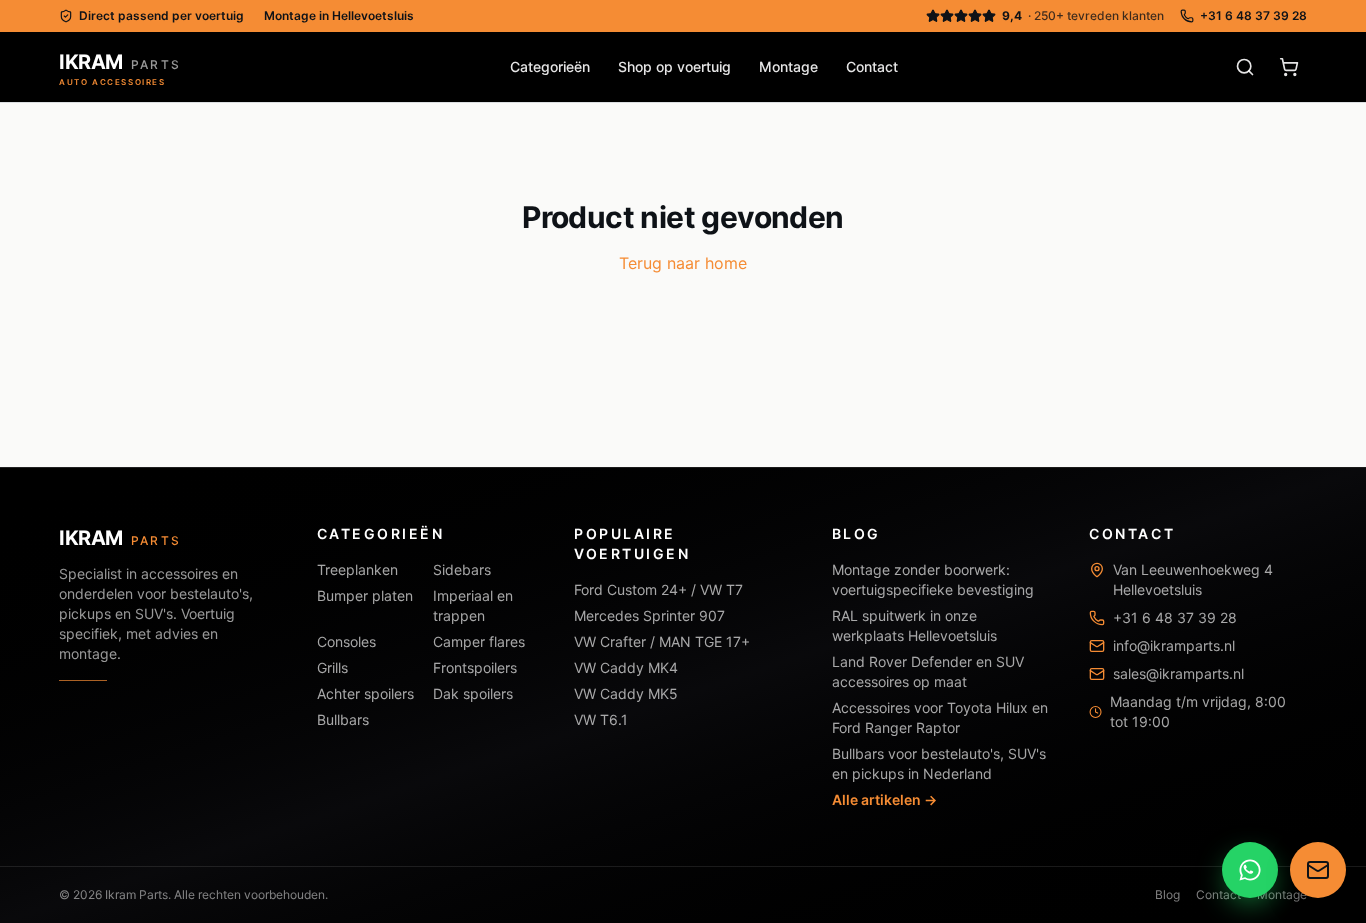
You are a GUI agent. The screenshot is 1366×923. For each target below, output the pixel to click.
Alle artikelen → (884, 799)
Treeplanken (357, 569)
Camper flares (479, 641)
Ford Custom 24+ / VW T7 (658, 589)
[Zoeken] (1245, 67)
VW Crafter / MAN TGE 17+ (662, 641)
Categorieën (550, 66)
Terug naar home (683, 263)
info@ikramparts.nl (1174, 645)
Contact (872, 66)
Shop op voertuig (674, 66)
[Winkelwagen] (1289, 67)
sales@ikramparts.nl (1178, 673)
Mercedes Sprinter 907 (649, 615)
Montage (788, 66)
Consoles (346, 641)
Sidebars (462, 569)
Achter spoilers (365, 693)
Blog (1167, 894)
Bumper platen (365, 595)
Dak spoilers (473, 693)
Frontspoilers (475, 667)
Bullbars (343, 719)
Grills (332, 667)
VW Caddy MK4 (626, 667)
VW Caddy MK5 (626, 693)
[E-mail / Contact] (1318, 869)
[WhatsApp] (1250, 869)
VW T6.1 (601, 719)
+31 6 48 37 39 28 (1253, 15)
